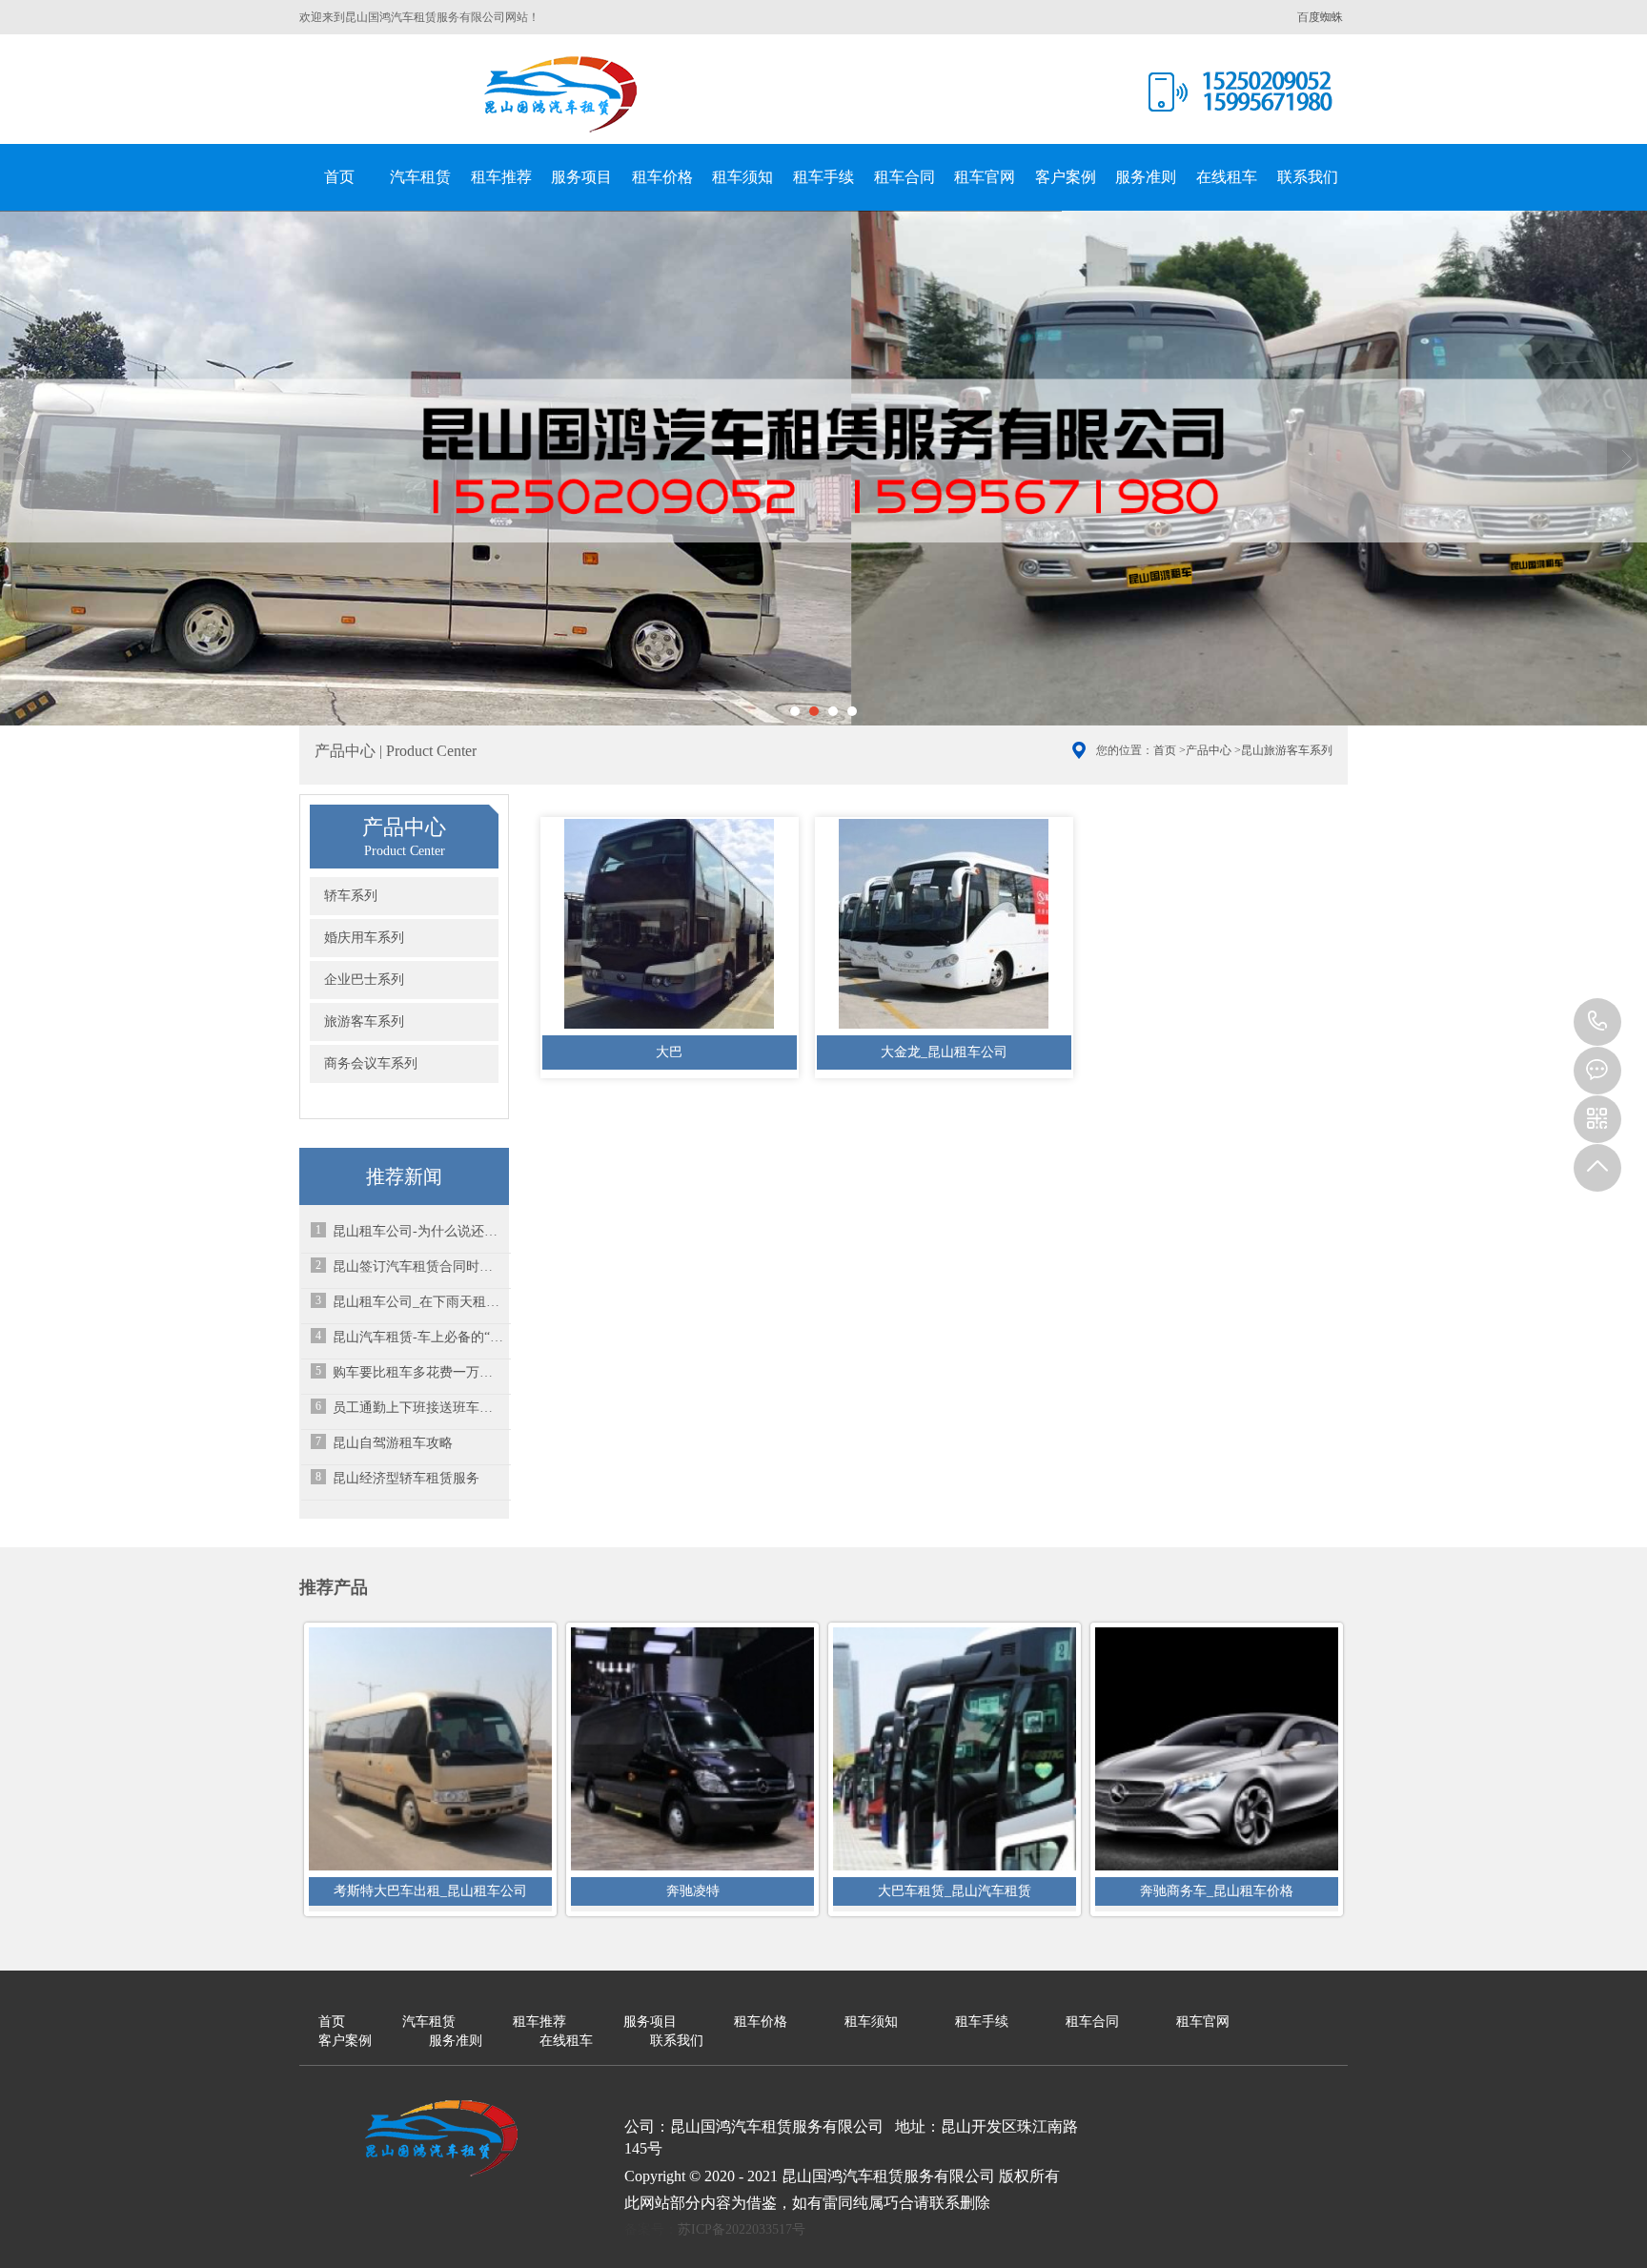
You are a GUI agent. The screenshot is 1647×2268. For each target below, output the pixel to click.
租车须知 (742, 177)
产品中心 (1209, 750)
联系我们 (1308, 177)
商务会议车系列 (371, 1063)
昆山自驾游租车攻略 (393, 1443)
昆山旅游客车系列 (1287, 750)
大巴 (669, 1052)
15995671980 (1597, 1022)
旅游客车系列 (364, 1022)
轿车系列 (351, 896)
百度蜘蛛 (1320, 17)
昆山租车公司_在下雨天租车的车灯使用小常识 (418, 1302)
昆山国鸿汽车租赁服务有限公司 (561, 94)
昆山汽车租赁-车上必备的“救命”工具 (418, 1337)
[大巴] (670, 927)
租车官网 (985, 177)
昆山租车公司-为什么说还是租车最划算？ (418, 1231)
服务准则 (1146, 177)
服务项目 (581, 177)
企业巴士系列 (364, 980)
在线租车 (1227, 177)
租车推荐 (501, 177)
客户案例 (1066, 177)
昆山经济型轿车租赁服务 (406, 1478)
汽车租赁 (420, 177)
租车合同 (905, 177)
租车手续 (823, 177)
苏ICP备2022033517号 (742, 2229)
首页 (339, 177)
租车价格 (662, 177)
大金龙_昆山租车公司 (944, 1052)
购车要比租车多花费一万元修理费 (418, 1372)
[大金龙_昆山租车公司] (944, 927)
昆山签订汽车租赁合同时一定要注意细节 (418, 1267)
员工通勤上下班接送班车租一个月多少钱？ (418, 1408)
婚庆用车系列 (364, 938)
